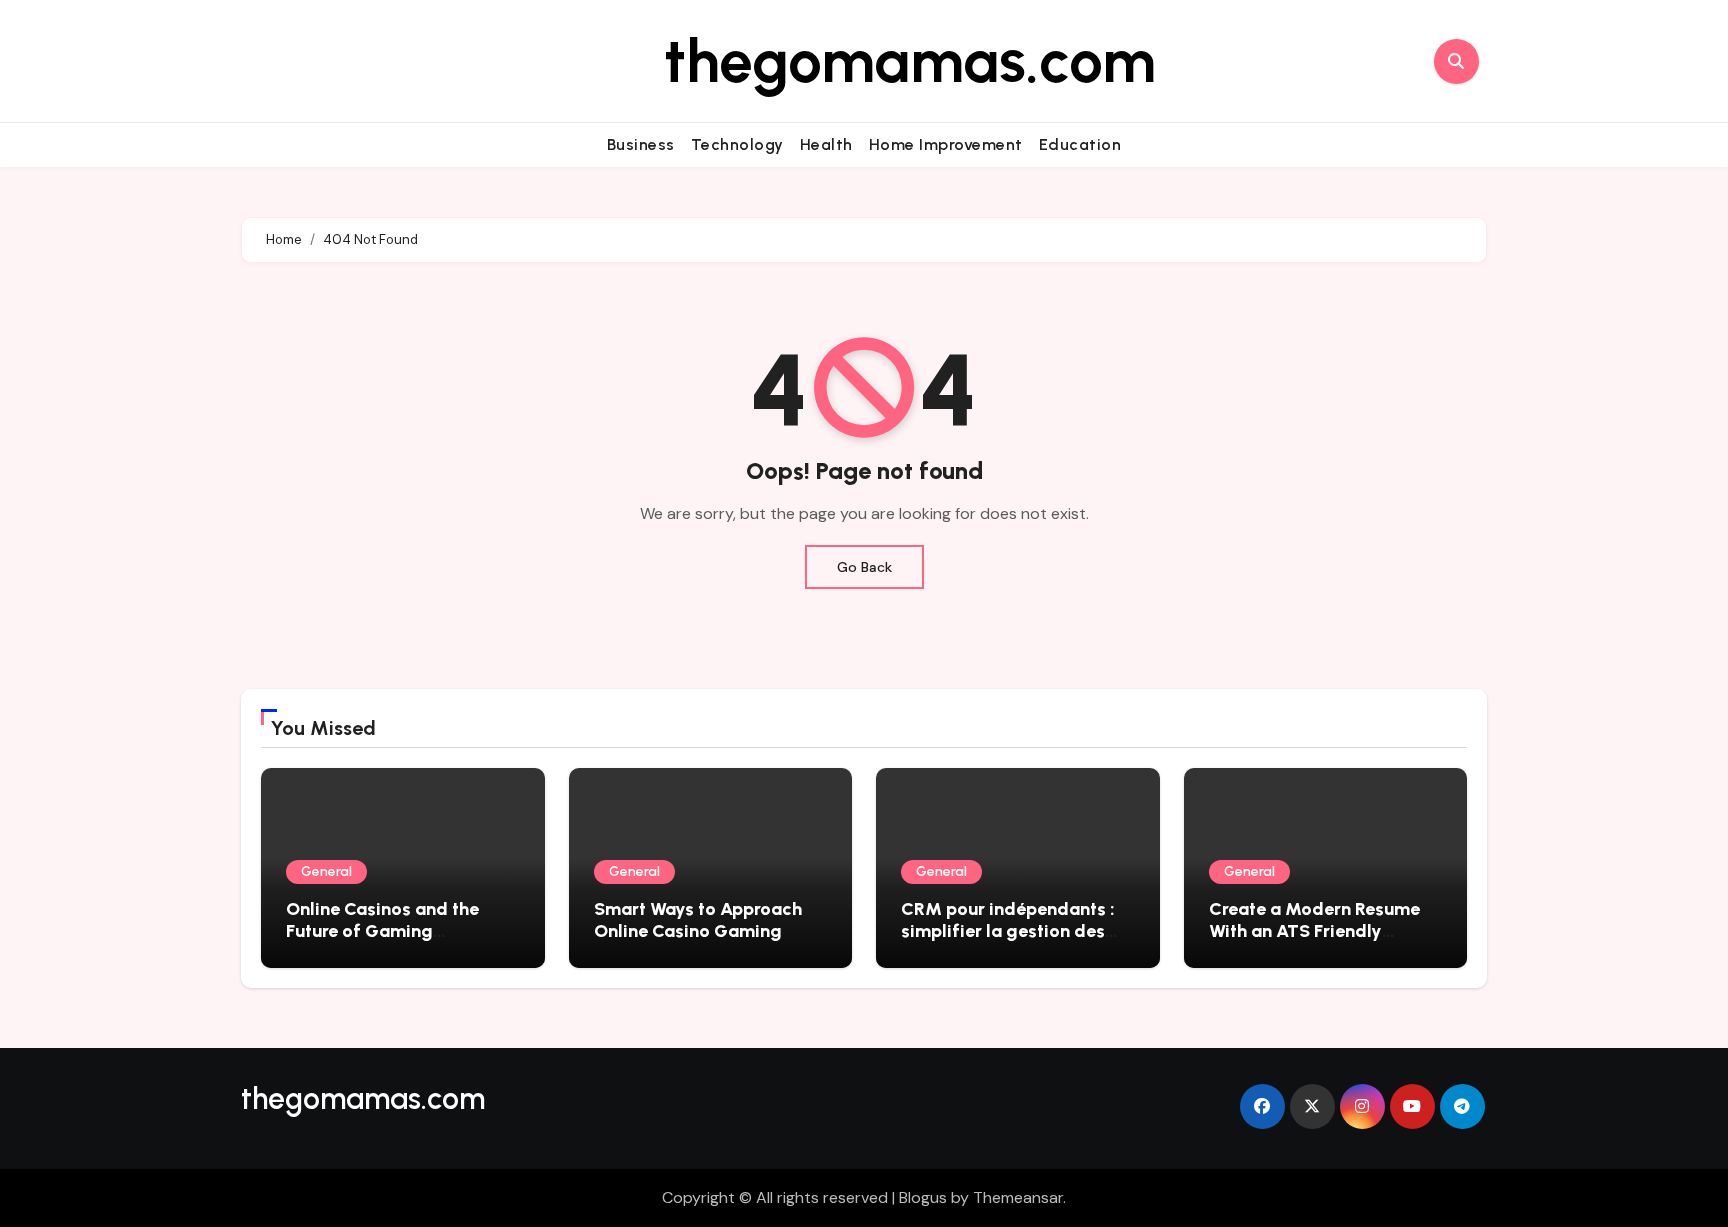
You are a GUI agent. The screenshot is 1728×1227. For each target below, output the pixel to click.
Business (641, 144)
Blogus (923, 1197)
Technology (737, 144)
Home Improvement (946, 144)
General (326, 871)
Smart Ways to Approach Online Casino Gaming (698, 920)
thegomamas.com (910, 61)
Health (826, 144)
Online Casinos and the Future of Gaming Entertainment (382, 930)
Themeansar (1018, 1197)
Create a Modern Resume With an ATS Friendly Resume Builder (1314, 930)
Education (1080, 144)
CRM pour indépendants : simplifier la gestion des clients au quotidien (1008, 930)
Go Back (864, 567)
